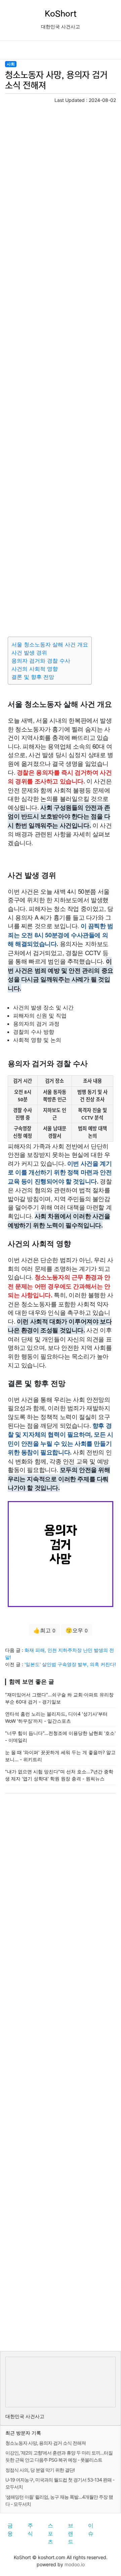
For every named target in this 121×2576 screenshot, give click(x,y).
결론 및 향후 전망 (33, 677)
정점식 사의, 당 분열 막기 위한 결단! (40, 2470)
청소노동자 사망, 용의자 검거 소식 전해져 (46, 2443)
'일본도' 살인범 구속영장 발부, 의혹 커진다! (70, 1664)
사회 (11, 64)
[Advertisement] (61, 369)
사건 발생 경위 (29, 653)
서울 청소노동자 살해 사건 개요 (50, 644)
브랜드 (71, 2533)
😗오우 (77, 1630)
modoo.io (75, 2564)
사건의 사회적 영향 (35, 669)
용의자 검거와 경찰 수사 (41, 661)
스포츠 (50, 2533)
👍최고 (44, 1630)
